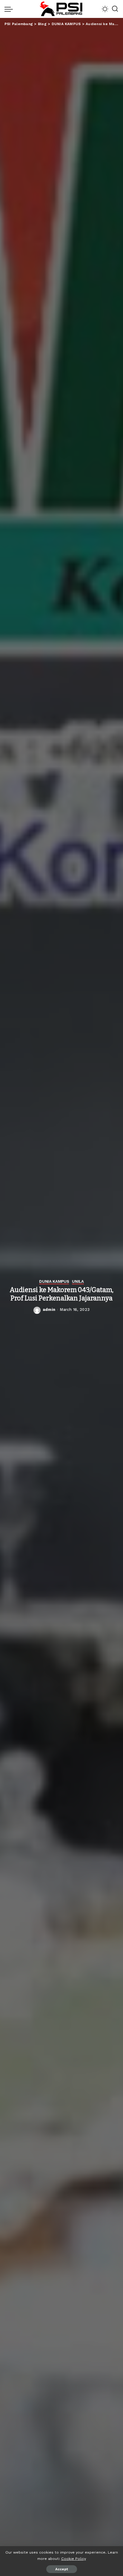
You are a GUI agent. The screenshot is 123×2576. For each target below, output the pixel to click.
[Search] (115, 9)
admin (49, 1310)
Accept (62, 2569)
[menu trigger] (10, 9)
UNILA (78, 1282)
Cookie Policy (74, 2559)
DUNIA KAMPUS (54, 1282)
